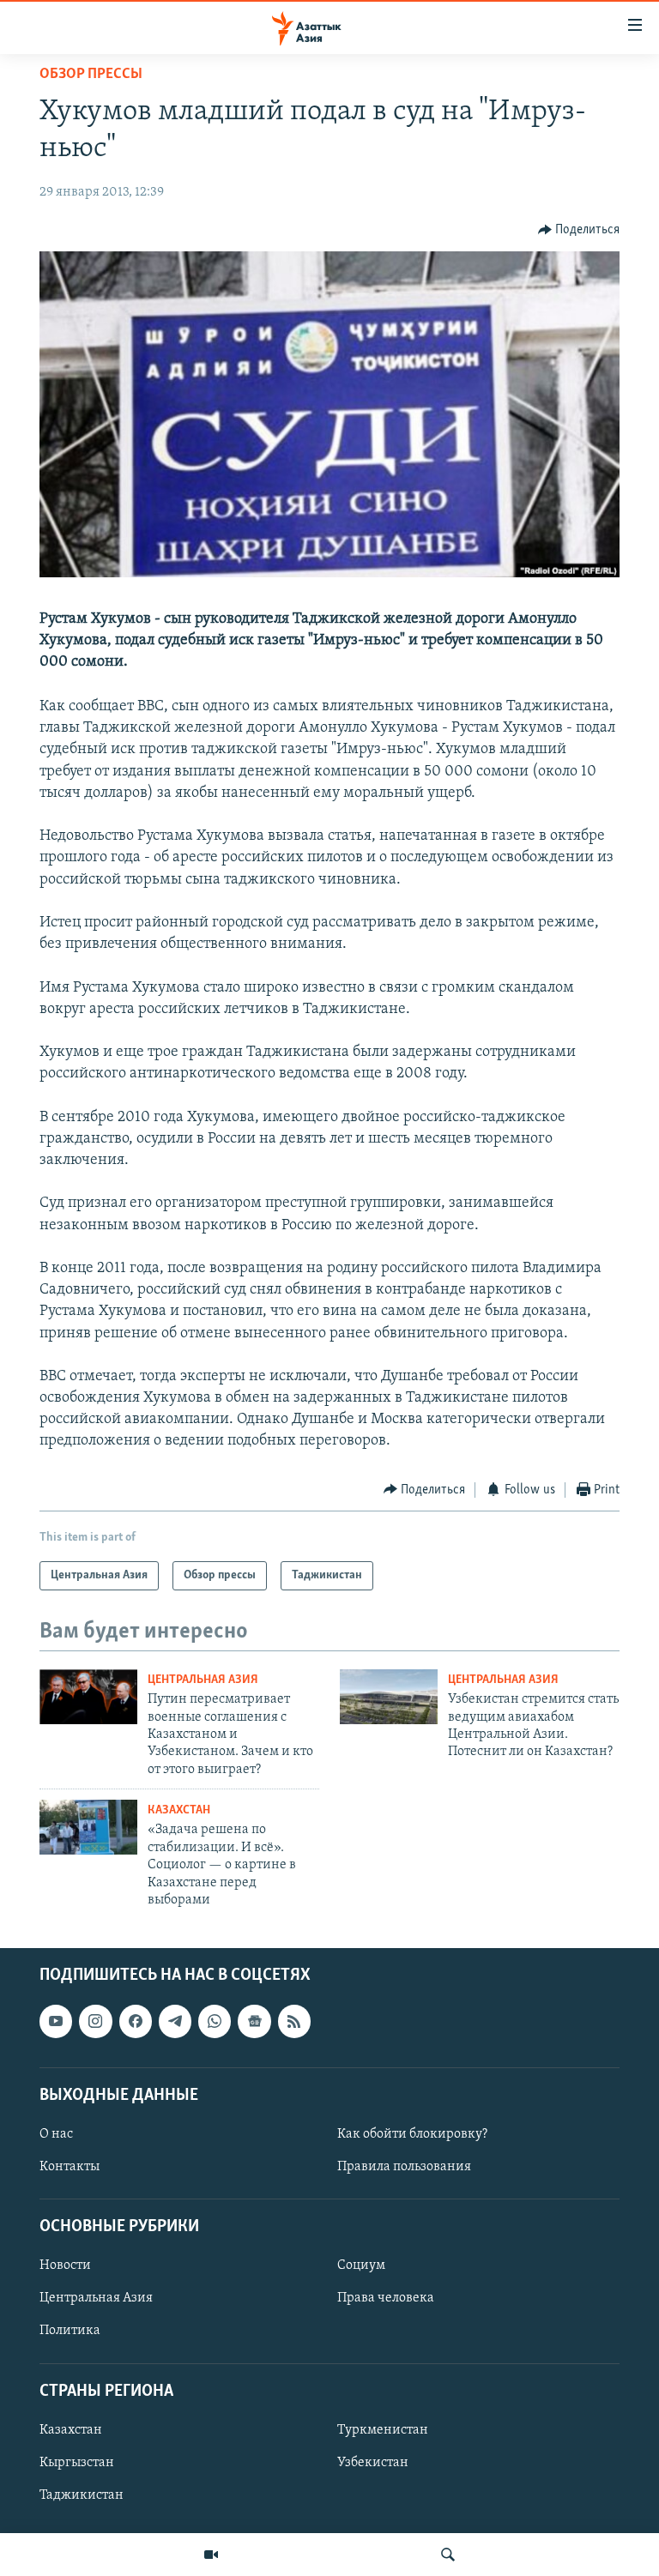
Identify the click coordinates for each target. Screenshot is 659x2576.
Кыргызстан (77, 2463)
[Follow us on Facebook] (136, 2022)
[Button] (579, 230)
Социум (361, 2266)
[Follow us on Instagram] (95, 2022)
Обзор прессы (91, 75)
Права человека (386, 2299)
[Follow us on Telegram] (175, 2022)
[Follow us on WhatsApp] (215, 2022)
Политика (70, 2332)
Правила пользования (404, 2167)
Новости (65, 2266)
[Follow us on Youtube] (56, 2022)
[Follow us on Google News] (254, 2022)
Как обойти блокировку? (412, 2134)
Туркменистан (383, 2430)
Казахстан (179, 1810)
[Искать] (448, 2555)
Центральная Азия (203, 1680)
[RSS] (294, 2022)
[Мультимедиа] (211, 2555)
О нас (56, 2134)
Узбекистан (373, 2463)
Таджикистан (82, 2495)
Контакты (70, 2167)
